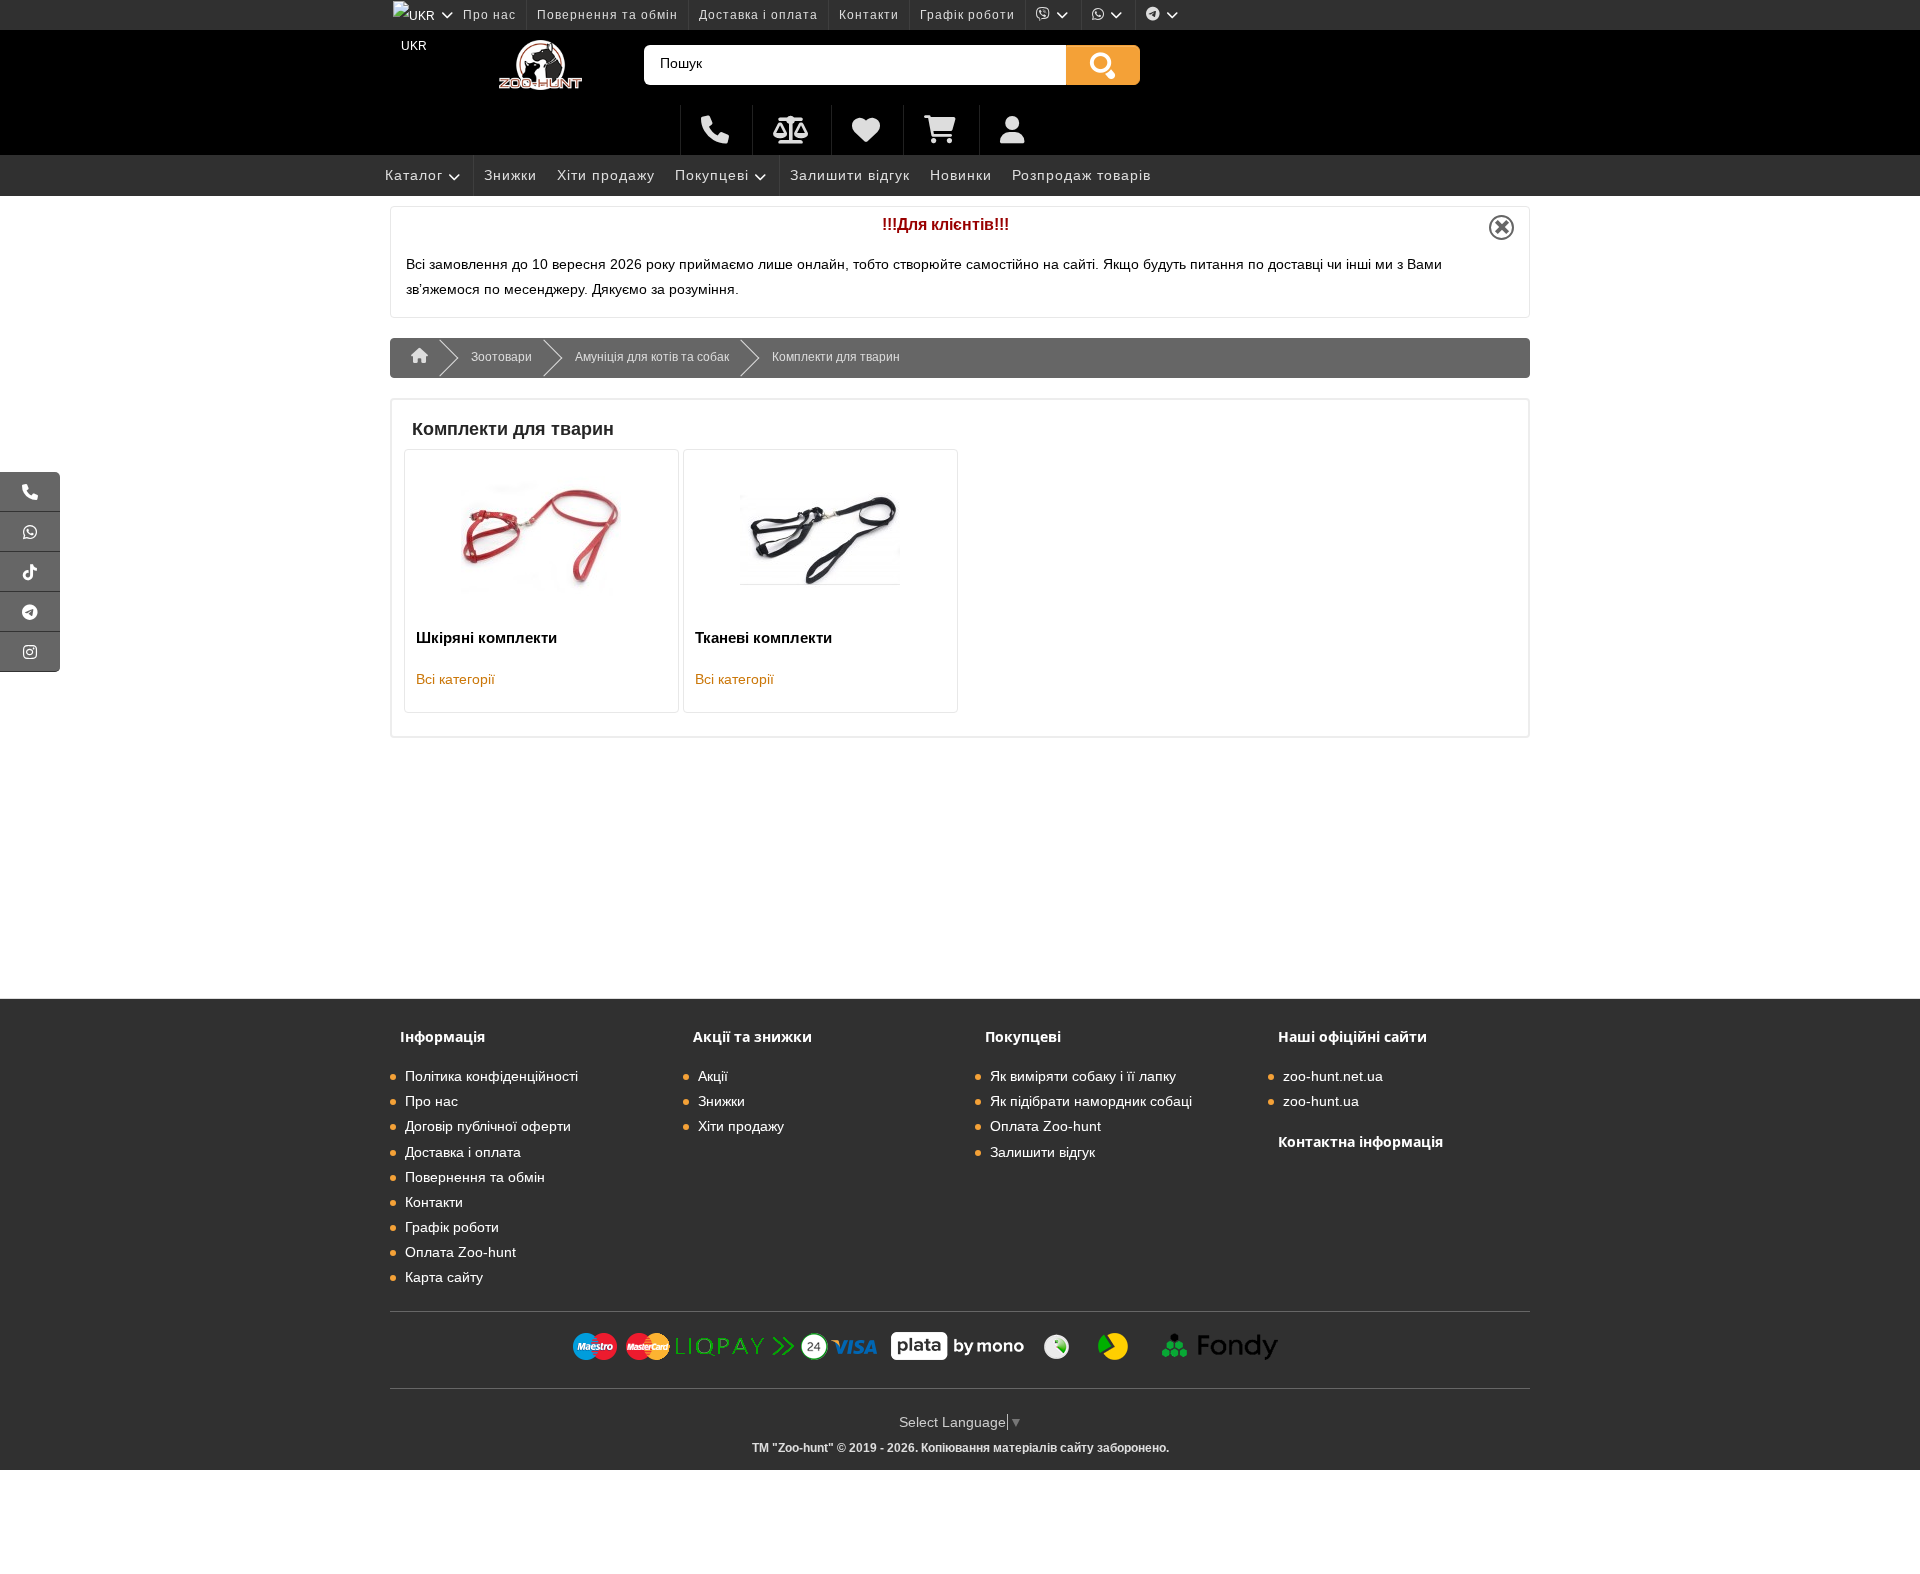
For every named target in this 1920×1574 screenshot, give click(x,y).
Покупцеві (712, 175)
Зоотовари (501, 357)
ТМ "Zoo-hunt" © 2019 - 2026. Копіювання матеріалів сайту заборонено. (960, 1448)
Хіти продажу (606, 175)
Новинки (961, 175)
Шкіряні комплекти (486, 637)
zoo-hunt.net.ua (1333, 1076)
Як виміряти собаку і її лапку (1083, 1076)
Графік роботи (967, 15)
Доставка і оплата (758, 15)
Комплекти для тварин (836, 357)
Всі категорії (455, 679)
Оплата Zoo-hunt (460, 1252)
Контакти (869, 15)
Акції (713, 1076)
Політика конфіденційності (491, 1076)
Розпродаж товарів (1081, 175)
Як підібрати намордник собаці (1091, 1101)
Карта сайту (444, 1277)
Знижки (510, 175)
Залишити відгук (850, 175)
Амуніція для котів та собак (652, 357)
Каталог (414, 175)
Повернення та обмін (607, 15)
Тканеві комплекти (763, 637)
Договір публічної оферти (488, 1126)
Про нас (489, 15)
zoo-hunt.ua (1321, 1101)
